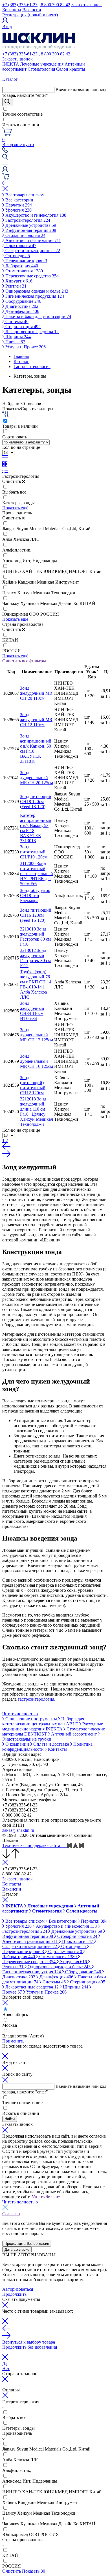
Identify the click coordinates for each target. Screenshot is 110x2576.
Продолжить (14, 2294)
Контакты (12, 10)
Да (5, 2363)
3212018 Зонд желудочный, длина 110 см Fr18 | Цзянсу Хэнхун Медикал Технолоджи (37, 1112)
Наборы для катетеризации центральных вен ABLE (43, 1721)
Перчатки (18, 205)
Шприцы (17, 337)
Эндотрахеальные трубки (27, 1739)
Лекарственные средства (31, 332)
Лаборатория (21, 266)
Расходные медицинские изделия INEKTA (53, 1726)
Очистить (12, 2571)
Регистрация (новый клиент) (30, 15)
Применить (13, 2041)
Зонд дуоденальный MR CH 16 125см (37, 1061)
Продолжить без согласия (27, 2244)
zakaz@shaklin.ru (18, 1830)
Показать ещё (15, 508)
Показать (34, 2571)
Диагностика (21, 306)
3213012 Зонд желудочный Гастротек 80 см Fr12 (35, 958)
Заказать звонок (87, 5)
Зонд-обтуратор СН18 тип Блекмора (35, 895)
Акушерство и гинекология (35, 215)
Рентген (15, 286)
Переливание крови (26, 261)
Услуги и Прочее (25, 347)
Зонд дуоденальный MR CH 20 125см (37, 778)
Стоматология (41, 69)
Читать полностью (20, 1714)
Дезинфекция (22, 311)
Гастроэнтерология (27, 220)
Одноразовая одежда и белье (36, 291)
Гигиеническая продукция (34, 296)
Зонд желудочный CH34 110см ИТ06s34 (32, 1011)
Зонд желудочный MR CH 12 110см (36, 720)
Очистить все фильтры (24, 661)
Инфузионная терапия (30, 230)
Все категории (19, 200)
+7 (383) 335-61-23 (20, 5)
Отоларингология (25, 235)
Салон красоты (71, 69)
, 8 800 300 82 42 (54, 5)
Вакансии (32, 10)
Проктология (20, 246)
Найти (10, 2119)
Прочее (15, 342)
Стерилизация (22, 327)
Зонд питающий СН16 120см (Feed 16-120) (36, 915)
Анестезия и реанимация (33, 240)
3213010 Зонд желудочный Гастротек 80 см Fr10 (35, 937)
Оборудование (23, 301)
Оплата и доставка (51, 1744)
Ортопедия (17, 256)
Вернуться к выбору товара (29, 2342)
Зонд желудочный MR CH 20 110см (36, 693)
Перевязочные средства (31, 276)
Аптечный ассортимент (74, 1734)
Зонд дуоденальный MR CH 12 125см (37, 1035)
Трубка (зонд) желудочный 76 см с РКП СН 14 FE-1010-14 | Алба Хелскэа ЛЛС (36, 984)
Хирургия (18, 281)
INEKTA (11, 64)
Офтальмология (65, 1951)
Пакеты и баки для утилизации (38, 316)
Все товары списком (24, 195)
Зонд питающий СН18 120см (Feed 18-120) (36, 802)
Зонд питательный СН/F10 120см (34, 852)
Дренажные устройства (30, 225)
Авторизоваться (18, 2289)
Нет (6, 2368)
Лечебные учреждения (42, 64)
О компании (17, 1744)
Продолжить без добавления (30, 2347)
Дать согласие (17, 2249)
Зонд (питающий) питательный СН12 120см (33, 1085)
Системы (16, 321)
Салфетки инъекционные (32, 251)
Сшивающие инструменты (31, 1719)
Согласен (11, 2214)
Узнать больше (46, 2197)
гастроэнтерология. (37, 1699)
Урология (18, 210)
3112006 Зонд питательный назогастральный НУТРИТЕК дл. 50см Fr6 (37, 874)
